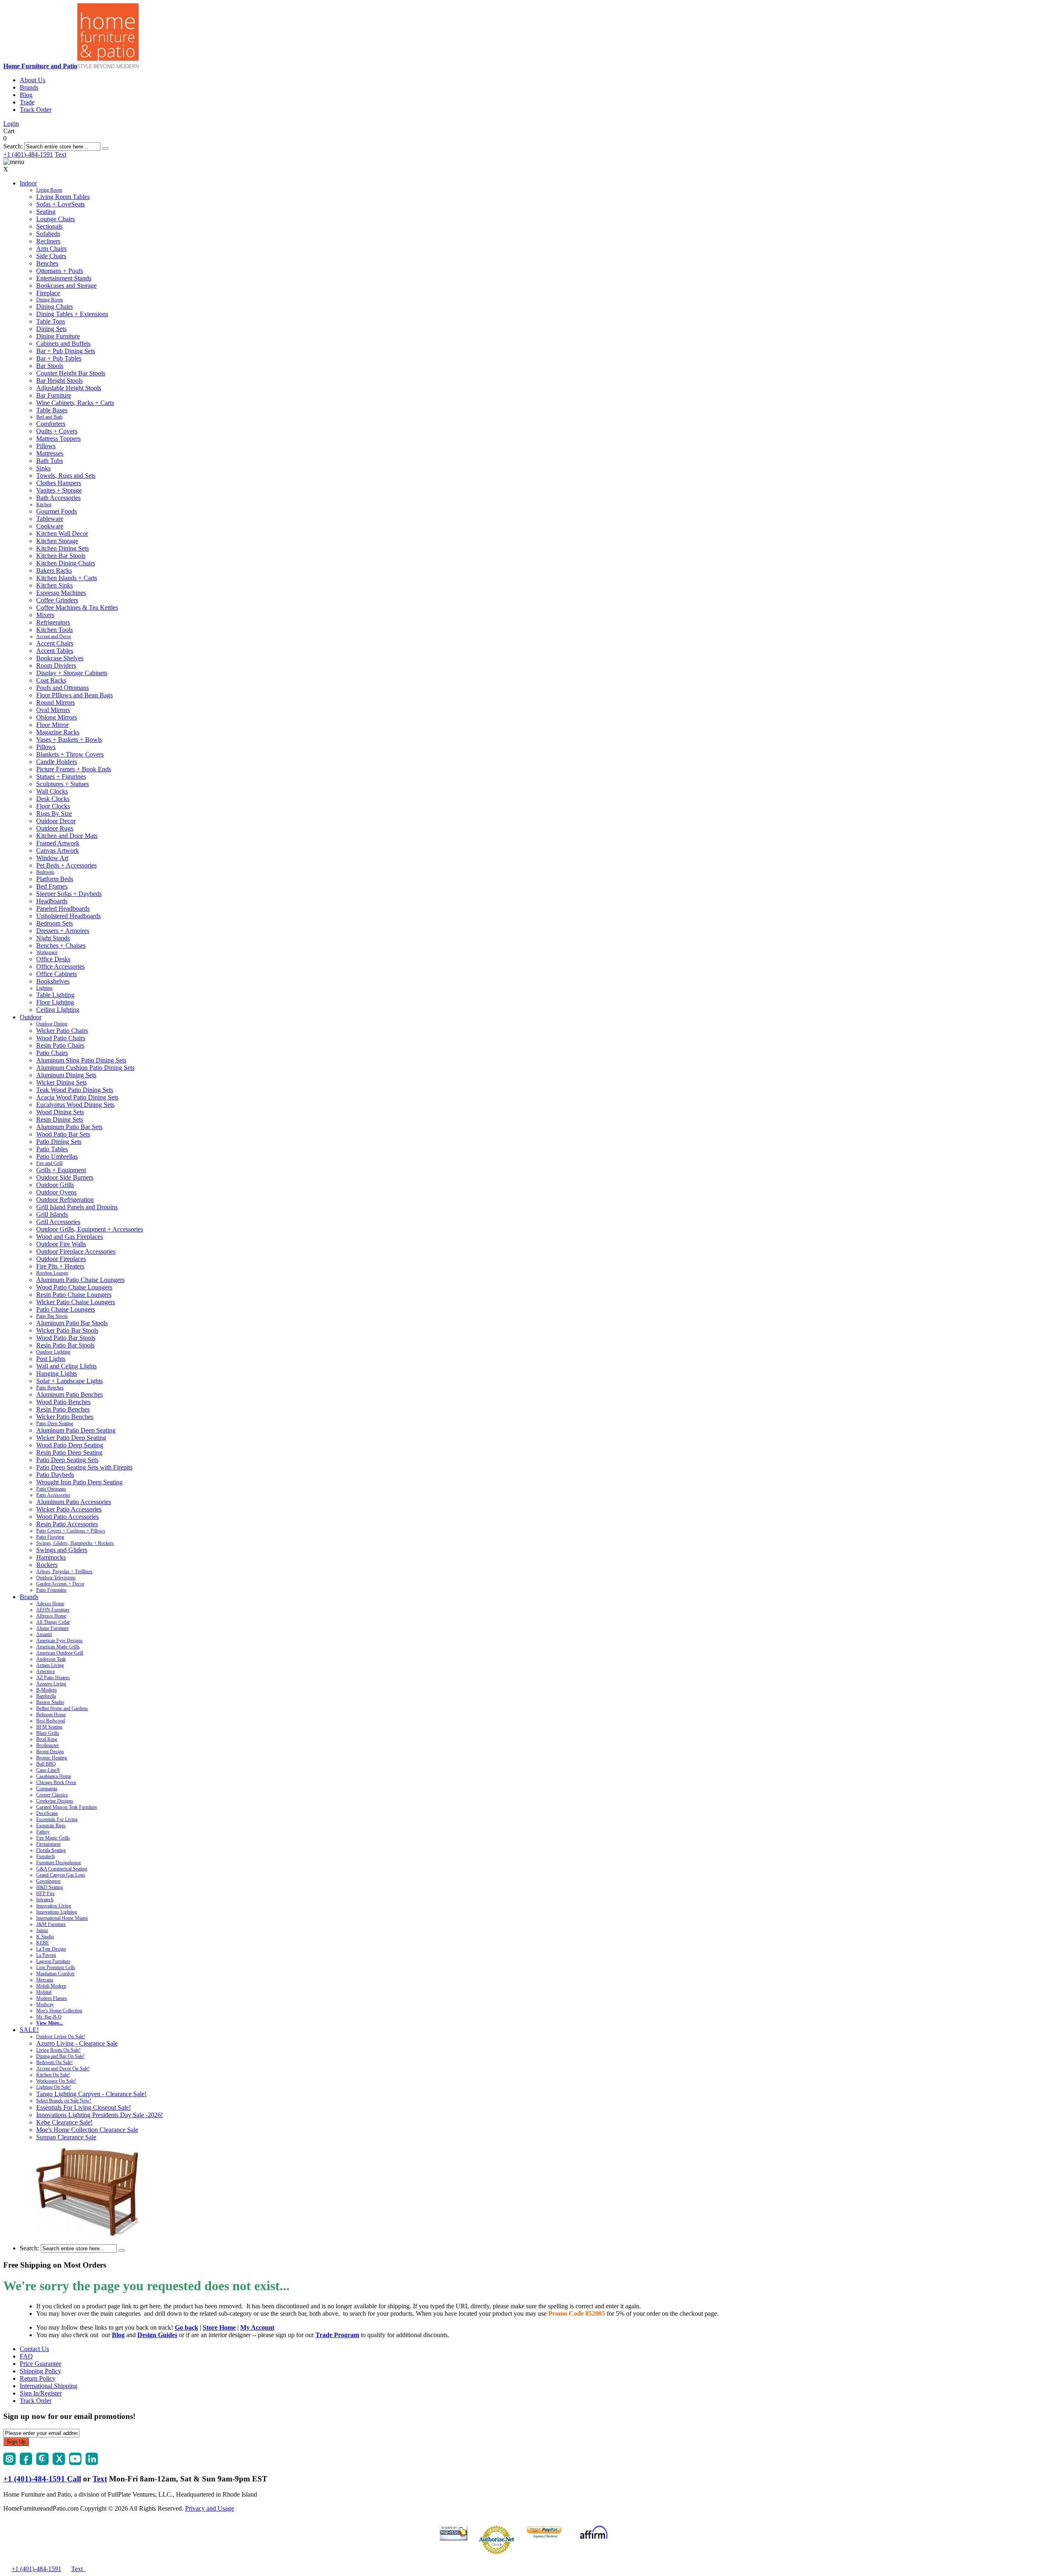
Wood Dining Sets (60, 1112)
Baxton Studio (50, 1702)
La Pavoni (46, 1955)
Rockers (47, 1565)
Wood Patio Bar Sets (63, 1134)
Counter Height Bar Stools (71, 373)
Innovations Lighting (57, 1912)
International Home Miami (62, 1918)
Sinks (43, 468)
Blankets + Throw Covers (70, 754)
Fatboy (43, 1832)
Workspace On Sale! (56, 2081)
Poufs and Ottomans (63, 688)
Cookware (50, 526)
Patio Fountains (51, 1590)
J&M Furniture (51, 1924)
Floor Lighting (55, 1002)
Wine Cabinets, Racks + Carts (75, 403)
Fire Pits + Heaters (60, 1266)
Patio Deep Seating (55, 1423)
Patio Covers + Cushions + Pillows (71, 1531)
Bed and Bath (49, 417)
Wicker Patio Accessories (69, 1509)
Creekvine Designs (55, 1801)
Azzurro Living (51, 1684)
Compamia (47, 1789)
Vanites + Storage (59, 490)
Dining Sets (51, 329)
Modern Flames (52, 1998)
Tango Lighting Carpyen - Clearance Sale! (91, 2094)
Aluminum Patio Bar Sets (69, 1127)
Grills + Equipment (61, 1170)
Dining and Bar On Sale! (60, 2056)
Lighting (44, 988)
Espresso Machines (61, 593)
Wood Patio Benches (63, 1402)
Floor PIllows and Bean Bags (74, 695)
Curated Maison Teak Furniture (67, 1807)
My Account (257, 2327)
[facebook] (26, 2463)
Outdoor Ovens (56, 1192)
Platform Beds (55, 879)
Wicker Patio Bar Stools (67, 1330)
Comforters (51, 424)
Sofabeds (48, 234)
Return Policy (38, 2378)
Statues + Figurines (61, 777)
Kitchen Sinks (55, 585)
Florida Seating (51, 1850)
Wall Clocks (52, 791)
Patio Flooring (50, 1537)
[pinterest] (42, 2463)
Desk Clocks (53, 799)
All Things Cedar (53, 1622)
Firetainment (48, 1844)
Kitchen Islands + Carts (67, 578)
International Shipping (49, 2386)
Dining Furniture (58, 336)
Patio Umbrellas (57, 1156)
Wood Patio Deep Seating (70, 1445)
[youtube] (75, 2463)
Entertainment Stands (64, 278)
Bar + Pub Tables (59, 358)
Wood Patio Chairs (61, 1038)
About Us (32, 80)
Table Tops (51, 321)
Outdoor (31, 1017)
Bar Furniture (54, 395)
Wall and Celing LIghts (66, 1366)
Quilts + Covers (57, 431)
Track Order (36, 110)
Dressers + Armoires (63, 931)
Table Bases (52, 410)
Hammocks (51, 1557)
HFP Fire (45, 1893)
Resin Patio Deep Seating (69, 1452)
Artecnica (45, 1671)
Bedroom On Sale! (55, 2062)
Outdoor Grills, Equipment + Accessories (90, 1229)
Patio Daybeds (55, 1475)
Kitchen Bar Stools (61, 556)
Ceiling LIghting (58, 1010)
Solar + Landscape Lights (70, 1381)
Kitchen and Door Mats (67, 836)
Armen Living (50, 1665)
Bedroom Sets (55, 923)
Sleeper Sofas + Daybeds (69, 894)
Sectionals (49, 226)
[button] (105, 148)
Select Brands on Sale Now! (64, 2101)
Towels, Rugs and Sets (66, 476)
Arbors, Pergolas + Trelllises (64, 1572)
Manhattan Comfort (55, 1974)
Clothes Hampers (59, 483)
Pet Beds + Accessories (66, 865)
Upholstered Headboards (68, 916)
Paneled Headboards (63, 908)
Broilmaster (48, 1745)
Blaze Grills (48, 1733)
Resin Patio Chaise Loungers (74, 1295)
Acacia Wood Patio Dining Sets (77, 1097)
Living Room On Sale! (58, 2050)
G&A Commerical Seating (62, 1869)
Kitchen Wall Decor (62, 533)
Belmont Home (51, 1715)
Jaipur (42, 1930)
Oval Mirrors (53, 710)
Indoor (28, 183)
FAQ (26, 2356)
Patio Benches (50, 1388)
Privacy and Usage (210, 2508)
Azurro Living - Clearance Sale (77, 2043)
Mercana (45, 1980)
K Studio (45, 1937)
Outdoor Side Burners (65, 1177)
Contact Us (34, 2349)
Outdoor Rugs (55, 828)
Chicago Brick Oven (56, 1782)
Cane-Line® (48, 1770)
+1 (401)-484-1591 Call (42, 2479)
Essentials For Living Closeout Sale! (83, 2107)
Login (11, 124)
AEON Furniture (53, 1610)
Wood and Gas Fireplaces (70, 1237)
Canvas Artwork (58, 851)
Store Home (219, 2327)
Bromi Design (50, 1752)
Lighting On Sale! (54, 2087)
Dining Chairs (55, 307)
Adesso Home (50, 1604)
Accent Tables (55, 651)
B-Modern (46, 1690)
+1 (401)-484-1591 (28, 154)
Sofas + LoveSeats (60, 204)
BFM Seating (49, 1727)
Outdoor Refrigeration (65, 1200)
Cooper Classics (52, 1795)
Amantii (44, 1634)
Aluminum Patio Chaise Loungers (80, 1280)
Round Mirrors (56, 702)
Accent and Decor (54, 636)
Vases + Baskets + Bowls (69, 739)
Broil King (47, 1739)
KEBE (43, 1943)
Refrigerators (53, 622)
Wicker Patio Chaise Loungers (76, 1302)
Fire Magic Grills (53, 1838)
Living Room (49, 190)
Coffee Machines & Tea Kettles (77, 608)
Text (60, 154)
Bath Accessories (58, 498)
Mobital (44, 1992)
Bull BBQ (46, 1764)
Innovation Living (54, 1906)
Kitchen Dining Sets (63, 548)
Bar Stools (50, 366)
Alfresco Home (51, 1616)
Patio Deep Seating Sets (67, 1460)
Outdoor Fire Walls (61, 1244)
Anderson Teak (51, 1659)
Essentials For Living (57, 1819)
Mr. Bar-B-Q (49, 2017)
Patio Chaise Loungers (66, 1309)
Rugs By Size (54, 814)
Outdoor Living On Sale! (61, 2037)
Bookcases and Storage (66, 286)
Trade (27, 102)
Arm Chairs (51, 249)
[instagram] (9, 2463)
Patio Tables (52, 1149)
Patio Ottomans (51, 1489)
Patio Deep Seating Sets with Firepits (84, 1467)
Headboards (52, 901)
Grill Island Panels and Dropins (77, 1207)
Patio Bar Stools (52, 1316)
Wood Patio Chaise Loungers (74, 1287)
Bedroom (45, 872)
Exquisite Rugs (51, 1826)
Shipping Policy (41, 2371)
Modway (45, 2004)
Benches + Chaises (61, 945)
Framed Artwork (58, 843)
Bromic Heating (52, 1758)
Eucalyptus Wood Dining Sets (75, 1105)
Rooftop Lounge (52, 1273)
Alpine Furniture (52, 1628)
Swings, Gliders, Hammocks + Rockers (75, 1543)
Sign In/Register (41, 2393)
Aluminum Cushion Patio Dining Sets (85, 1068)
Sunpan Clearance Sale (66, 2137)
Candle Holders (57, 762)
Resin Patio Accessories (67, 1524)
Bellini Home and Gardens (62, 1708)
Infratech (45, 1900)
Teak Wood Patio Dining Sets (75, 1090)
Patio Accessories (53, 1495)
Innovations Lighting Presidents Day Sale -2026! (100, 2115)
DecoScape (47, 1813)
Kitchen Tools (55, 630)
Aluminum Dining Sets (66, 1075)
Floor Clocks (53, 806)
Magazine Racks (58, 732)
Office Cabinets (57, 974)
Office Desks (53, 959)
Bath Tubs (50, 461)
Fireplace (48, 293)
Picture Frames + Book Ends (74, 769)
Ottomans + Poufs (60, 271)
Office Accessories (60, 966)
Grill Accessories (58, 1222)
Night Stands (53, 938)
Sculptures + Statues (63, 784)
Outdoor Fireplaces (61, 1259)
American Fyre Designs (59, 1641)
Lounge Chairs (56, 219)
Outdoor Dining (52, 1024)
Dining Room (50, 300)
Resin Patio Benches (63, 1409)
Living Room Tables (63, 197)
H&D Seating (50, 1887)
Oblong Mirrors (57, 717)
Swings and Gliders (62, 1550)
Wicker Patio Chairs (62, 1031)
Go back (187, 2327)
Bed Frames (52, 886)
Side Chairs (51, 256)
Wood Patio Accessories (67, 1517)
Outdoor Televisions (56, 1578)
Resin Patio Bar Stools (65, 1345)
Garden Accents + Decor (60, 1584)
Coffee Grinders (57, 600)
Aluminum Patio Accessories (74, 1502)
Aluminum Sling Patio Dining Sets (81, 1060)
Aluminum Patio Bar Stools (72, 1323)
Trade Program (337, 2335)
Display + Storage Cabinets (72, 673)
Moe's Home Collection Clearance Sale (87, 2130)
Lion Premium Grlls (56, 1967)
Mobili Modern (51, 1986)
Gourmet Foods (57, 511)
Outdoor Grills (55, 1185)
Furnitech (45, 1856)
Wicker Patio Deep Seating (71, 1438)
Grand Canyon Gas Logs (61, 1875)
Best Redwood (51, 1721)
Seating (46, 212)
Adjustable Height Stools (69, 388)
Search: (13, 146)
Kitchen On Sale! (53, 2075)
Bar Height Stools (59, 381)
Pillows (46, 446)
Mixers (45, 615)
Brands (29, 87)
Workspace (47, 952)
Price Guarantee (41, 2364)
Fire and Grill (49, 1163)
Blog (26, 95)
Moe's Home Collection (59, 2011)
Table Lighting (55, 995)
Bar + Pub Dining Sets (66, 351)
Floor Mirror (52, 725)
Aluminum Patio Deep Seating (76, 1430)
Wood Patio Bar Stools (66, 1338)
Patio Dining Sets (59, 1142)
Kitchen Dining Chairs (66, 563)
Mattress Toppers (58, 439)
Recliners (48, 241)
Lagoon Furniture (53, 1961)
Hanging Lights (57, 1374)
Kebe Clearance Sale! (64, 2122)
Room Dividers (56, 665)
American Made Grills (58, 1647)
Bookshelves (53, 981)
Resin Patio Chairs (60, 1045)
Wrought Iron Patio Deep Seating (79, 1482)
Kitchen (44, 505)
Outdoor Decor (56, 821)
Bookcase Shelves (60, 658)
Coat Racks (51, 680)
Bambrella (46, 1696)
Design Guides (157, 2335)
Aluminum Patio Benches (70, 1394)
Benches (47, 263)
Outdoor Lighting (53, 1352)
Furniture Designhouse (59, 1863)
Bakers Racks (54, 571)
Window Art (52, 858)
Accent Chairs (55, 643)
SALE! (29, 2030)
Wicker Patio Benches (65, 1417)
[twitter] (59, 2463)
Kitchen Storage (57, 541)
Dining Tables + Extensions (72, 314)
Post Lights (51, 1359)
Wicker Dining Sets (61, 1082)
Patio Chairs (52, 1053)
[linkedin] (92, 2463)
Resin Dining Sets (60, 1119)
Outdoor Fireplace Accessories (76, 1251)
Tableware (50, 519)
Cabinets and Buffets (63, 344)
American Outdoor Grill (60, 1653)
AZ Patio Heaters (53, 1678)
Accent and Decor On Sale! (63, 2069)
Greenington (48, 1881)
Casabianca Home (54, 1776)
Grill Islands (52, 1214)
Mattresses (50, 453)
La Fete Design (51, 1949)
